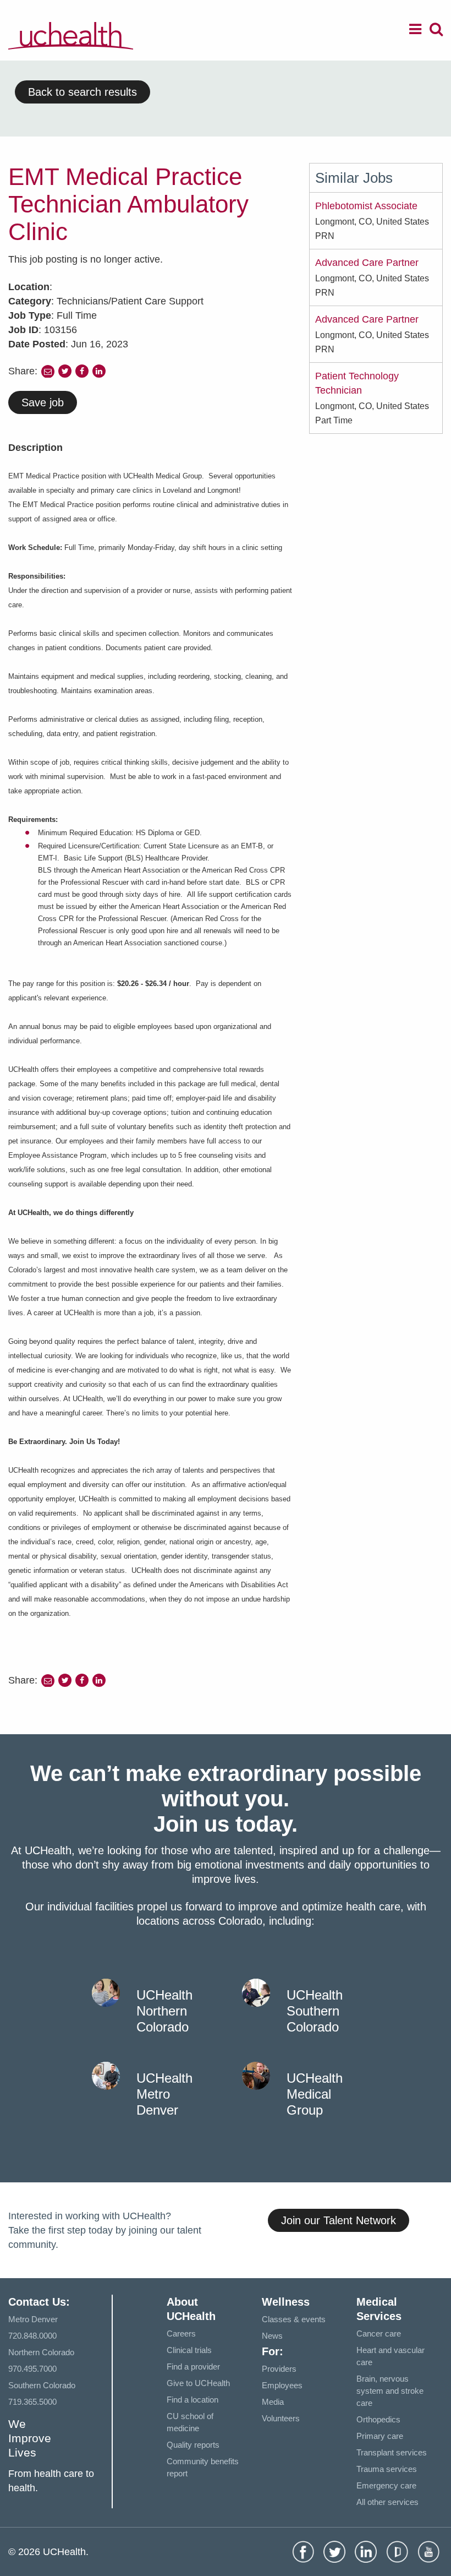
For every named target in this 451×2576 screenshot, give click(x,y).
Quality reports (193, 2445)
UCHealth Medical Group (315, 2094)
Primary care (380, 2436)
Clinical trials (189, 2350)
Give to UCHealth (198, 2383)
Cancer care (379, 2333)
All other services (387, 2502)
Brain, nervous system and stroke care (390, 2391)
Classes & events (294, 2319)
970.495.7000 (32, 2369)
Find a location (193, 2400)
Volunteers (281, 2418)
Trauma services (387, 2469)
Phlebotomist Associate (366, 206)
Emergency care (386, 2485)
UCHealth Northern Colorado (164, 2011)
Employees (282, 2385)
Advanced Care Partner (367, 263)
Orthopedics (378, 2419)
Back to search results (82, 92)
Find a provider (193, 2367)
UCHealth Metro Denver (164, 2094)
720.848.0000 (32, 2336)
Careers (181, 2333)
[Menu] (415, 31)
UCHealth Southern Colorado (315, 2011)
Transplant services (392, 2452)
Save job (43, 402)
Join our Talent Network (339, 2220)
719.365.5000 (32, 2402)
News (272, 2336)
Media (273, 2402)
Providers (279, 2369)
